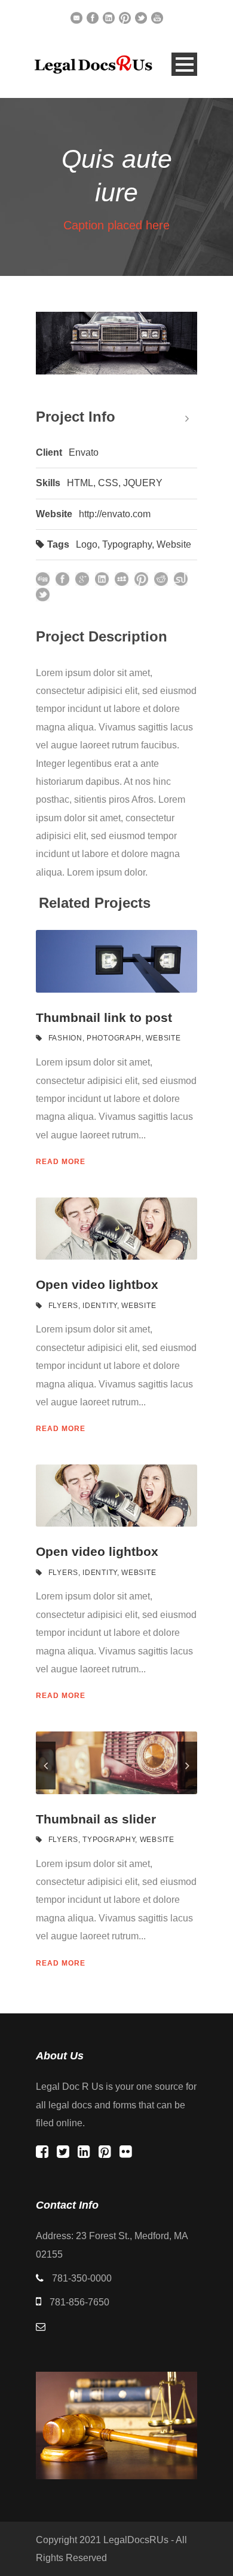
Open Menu (184, 64)
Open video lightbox (97, 1284)
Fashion (65, 1038)
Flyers (63, 1306)
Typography (127, 544)
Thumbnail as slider (96, 1819)
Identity (100, 1306)
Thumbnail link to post (104, 1017)
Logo (87, 544)
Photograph (114, 1038)
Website (174, 544)
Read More (61, 1162)
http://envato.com (115, 514)
